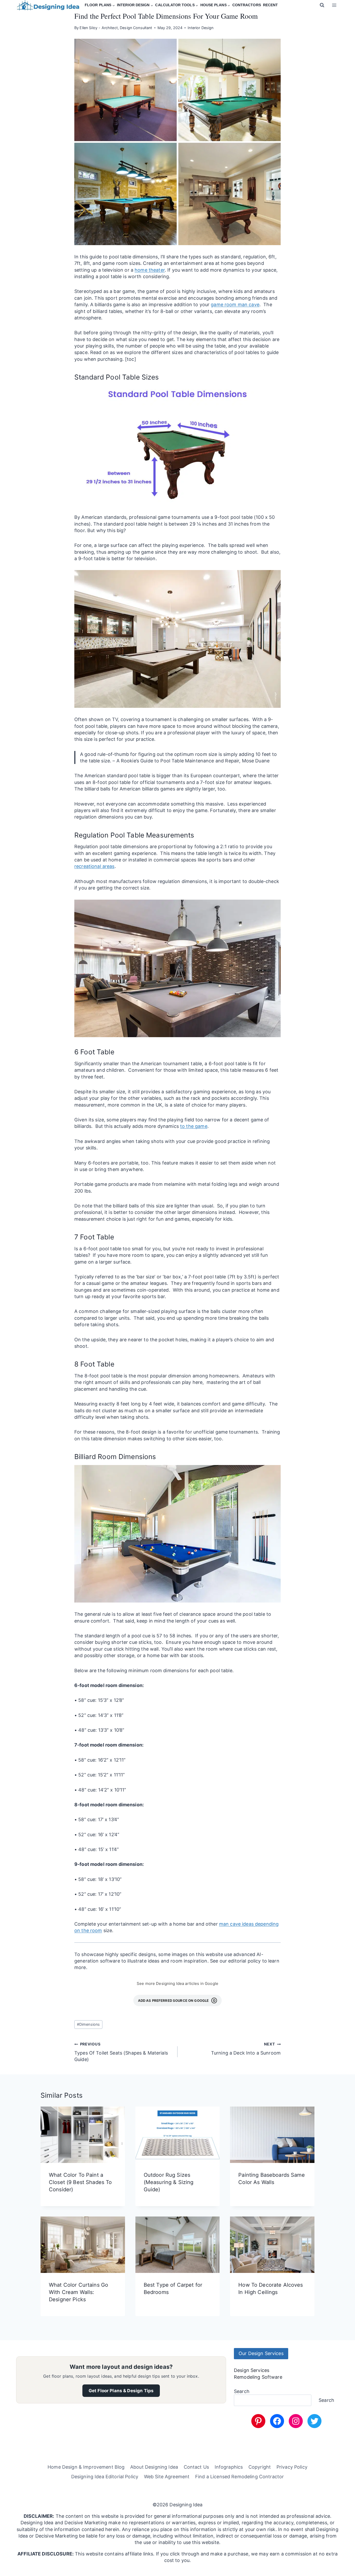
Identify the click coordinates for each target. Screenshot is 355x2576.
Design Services (252, 2370)
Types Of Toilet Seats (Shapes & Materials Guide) (121, 2052)
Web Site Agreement (167, 2477)
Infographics (229, 2467)
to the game (194, 1126)
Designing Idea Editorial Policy (105, 2477)
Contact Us (196, 2467)
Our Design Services (261, 2353)
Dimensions (88, 2024)
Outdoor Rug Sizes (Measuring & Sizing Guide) (169, 2182)
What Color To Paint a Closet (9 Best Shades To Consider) (80, 2182)
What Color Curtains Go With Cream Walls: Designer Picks (78, 2292)
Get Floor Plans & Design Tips (121, 2391)
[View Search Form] (322, 5)
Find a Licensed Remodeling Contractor (239, 2477)
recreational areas (94, 866)
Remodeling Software (258, 2377)
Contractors (247, 5)
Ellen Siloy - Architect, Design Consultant (116, 28)
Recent (270, 5)
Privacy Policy (292, 2467)
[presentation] (83, 2135)
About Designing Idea (154, 2467)
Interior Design (200, 28)
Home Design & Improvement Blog (86, 2467)
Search (242, 2391)
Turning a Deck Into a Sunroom (246, 2049)
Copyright (260, 2467)
